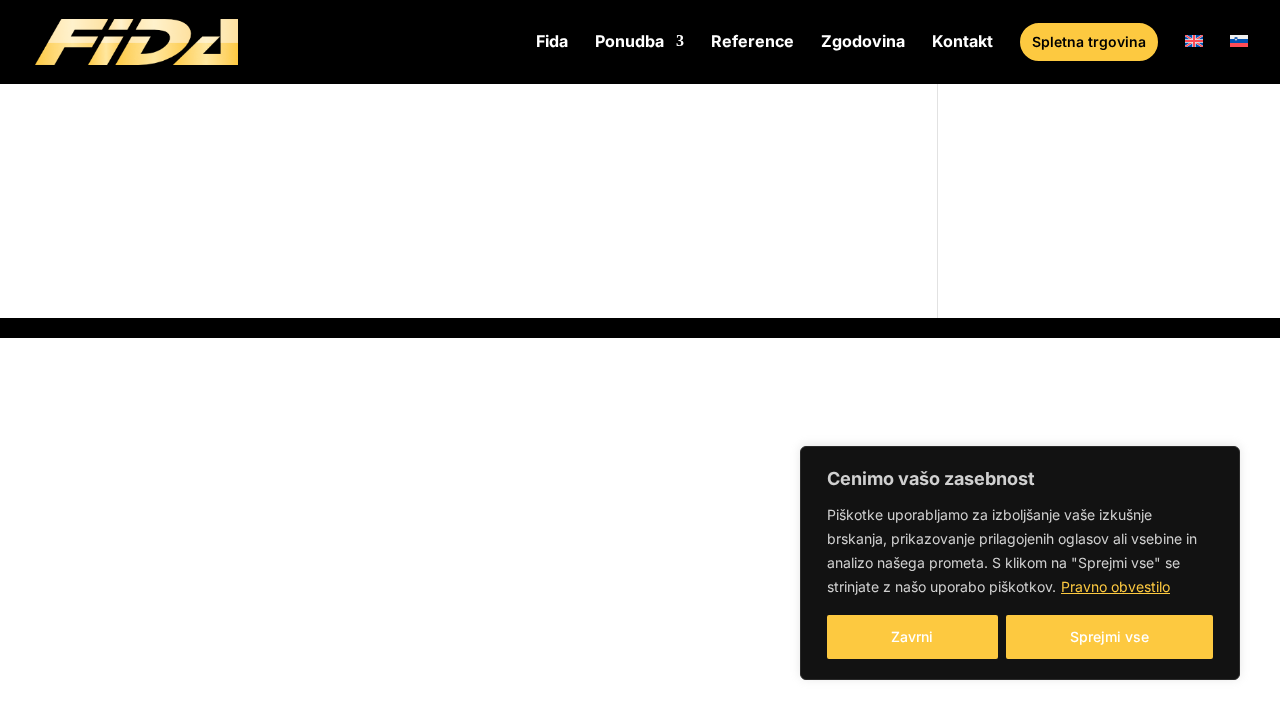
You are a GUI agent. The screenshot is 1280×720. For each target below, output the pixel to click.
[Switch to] (1194, 57)
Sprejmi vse (1109, 636)
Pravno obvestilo (1115, 586)
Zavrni (912, 636)
